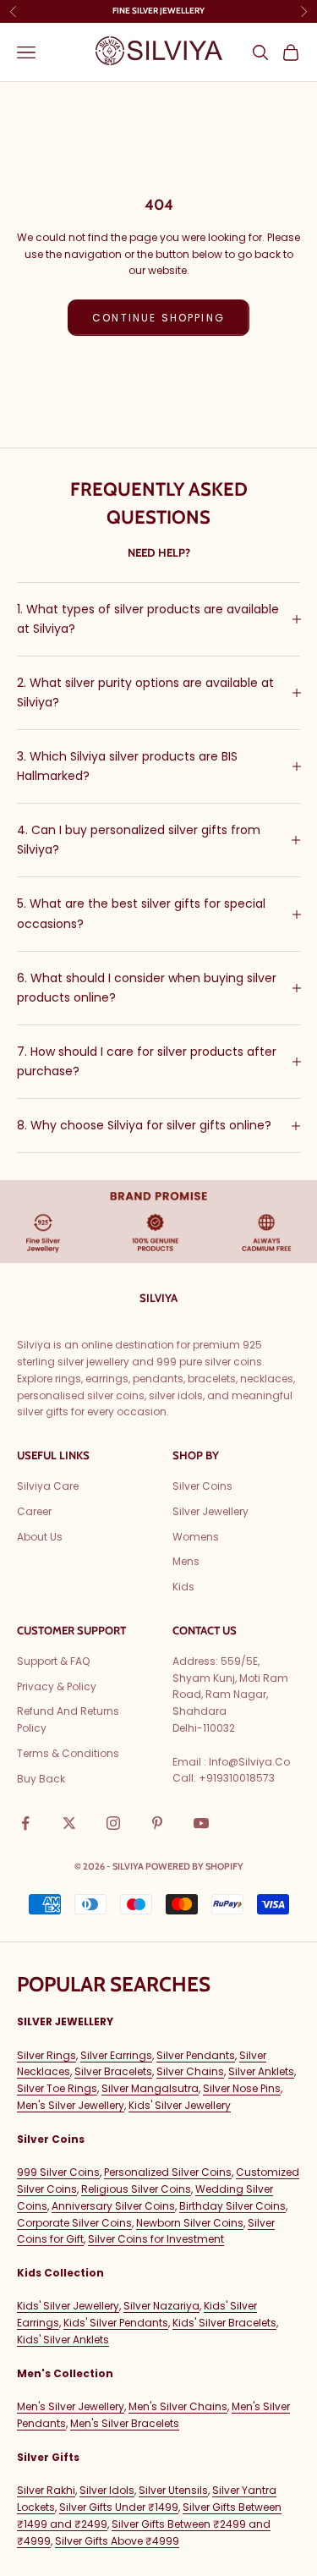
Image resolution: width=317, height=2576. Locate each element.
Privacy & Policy (57, 1686)
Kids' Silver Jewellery (180, 2105)
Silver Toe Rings (57, 2088)
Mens (186, 1561)
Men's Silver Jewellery (71, 2105)
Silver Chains (190, 2071)
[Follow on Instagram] (113, 1823)
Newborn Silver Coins (190, 2223)
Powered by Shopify (194, 1866)
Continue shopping (158, 318)
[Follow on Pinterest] (157, 1823)
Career (34, 1511)
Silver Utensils (173, 2490)
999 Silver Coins (58, 2172)
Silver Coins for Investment (156, 2239)
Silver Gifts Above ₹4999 (117, 2541)
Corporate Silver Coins (74, 2223)
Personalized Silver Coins (168, 2172)
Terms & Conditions (68, 1753)
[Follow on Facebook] (25, 1823)
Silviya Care (48, 1486)
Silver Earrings (116, 2055)
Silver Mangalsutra (150, 2088)
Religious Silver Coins (136, 2189)
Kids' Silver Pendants (116, 2323)
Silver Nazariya (161, 2306)
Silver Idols (107, 2490)
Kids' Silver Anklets (63, 2340)
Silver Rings (46, 2055)
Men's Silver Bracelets (125, 2423)
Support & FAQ (53, 1661)
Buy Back (41, 1779)
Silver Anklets (261, 2071)
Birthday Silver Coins (232, 2206)
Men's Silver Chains (178, 2406)
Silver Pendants (196, 2055)
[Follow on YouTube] (201, 1823)
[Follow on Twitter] (69, 1823)
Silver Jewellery (210, 1511)
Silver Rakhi (46, 2490)
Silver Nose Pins (242, 2088)
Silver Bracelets (113, 2071)
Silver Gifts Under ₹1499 (119, 2507)
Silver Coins (202, 1486)
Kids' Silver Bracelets (224, 2323)
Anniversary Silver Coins (113, 2206)
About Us (40, 1537)
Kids (183, 1587)
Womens (196, 1537)
